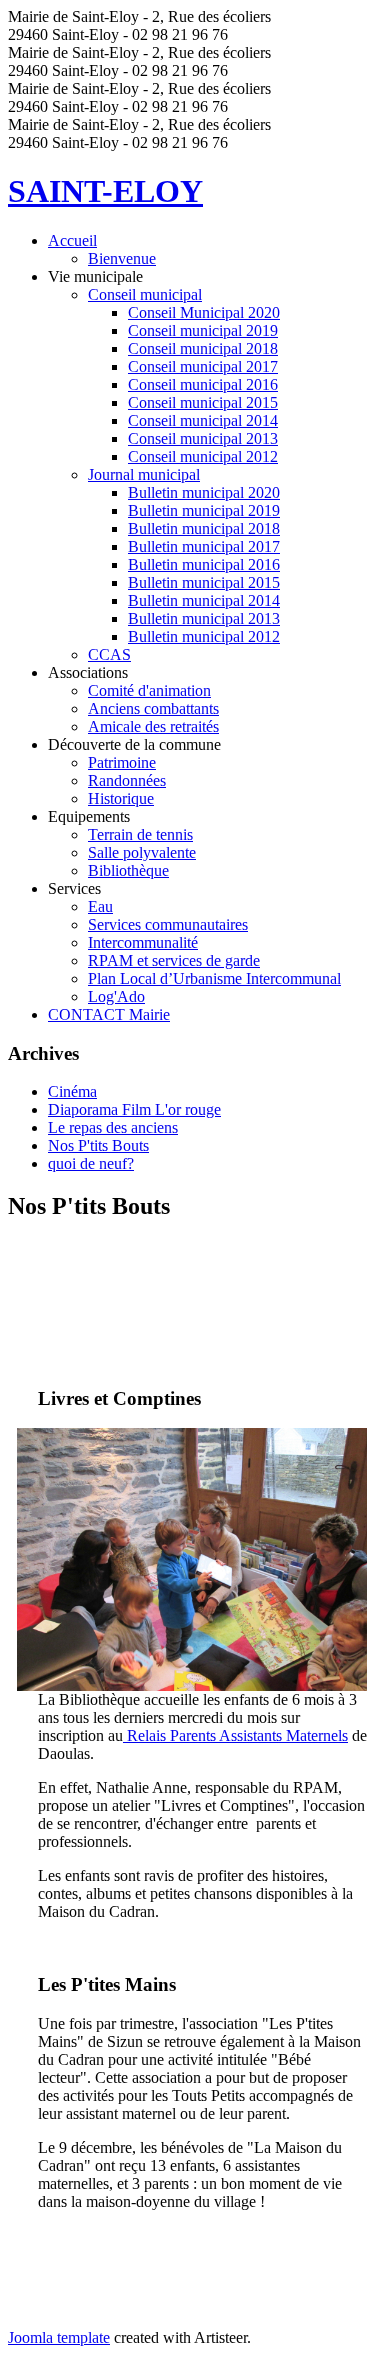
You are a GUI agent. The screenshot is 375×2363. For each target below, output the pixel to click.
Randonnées (127, 780)
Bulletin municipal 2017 (204, 546)
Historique (121, 798)
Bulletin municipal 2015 (204, 582)
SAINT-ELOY (105, 191)
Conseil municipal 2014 (203, 420)
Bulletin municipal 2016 (204, 564)
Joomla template (59, 2337)
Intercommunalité (143, 942)
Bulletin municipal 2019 (204, 510)
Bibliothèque (128, 870)
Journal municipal (144, 474)
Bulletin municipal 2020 (204, 492)
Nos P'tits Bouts (98, 1145)
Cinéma (72, 1091)
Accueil (72, 240)
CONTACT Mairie (109, 1014)
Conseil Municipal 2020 (204, 312)
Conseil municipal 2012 (203, 456)
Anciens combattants (153, 708)
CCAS (109, 654)
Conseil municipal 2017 (203, 366)
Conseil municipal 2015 (203, 402)
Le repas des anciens (113, 1127)
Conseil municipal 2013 (203, 438)
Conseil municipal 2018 (203, 348)
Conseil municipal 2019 (203, 330)
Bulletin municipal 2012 (204, 636)
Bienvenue (122, 258)
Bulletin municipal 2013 (204, 618)
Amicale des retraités (153, 726)
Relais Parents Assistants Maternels (235, 1735)
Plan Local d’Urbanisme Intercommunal (214, 978)
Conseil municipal (145, 294)
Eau (100, 906)
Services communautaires (168, 924)
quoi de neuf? (91, 1163)
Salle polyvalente (142, 852)
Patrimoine (122, 762)
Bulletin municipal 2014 (204, 600)
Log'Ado (116, 996)
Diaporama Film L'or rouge (134, 1109)
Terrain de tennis (140, 834)
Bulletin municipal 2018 (204, 528)
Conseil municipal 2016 (203, 384)
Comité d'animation (149, 690)
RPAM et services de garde (174, 960)
